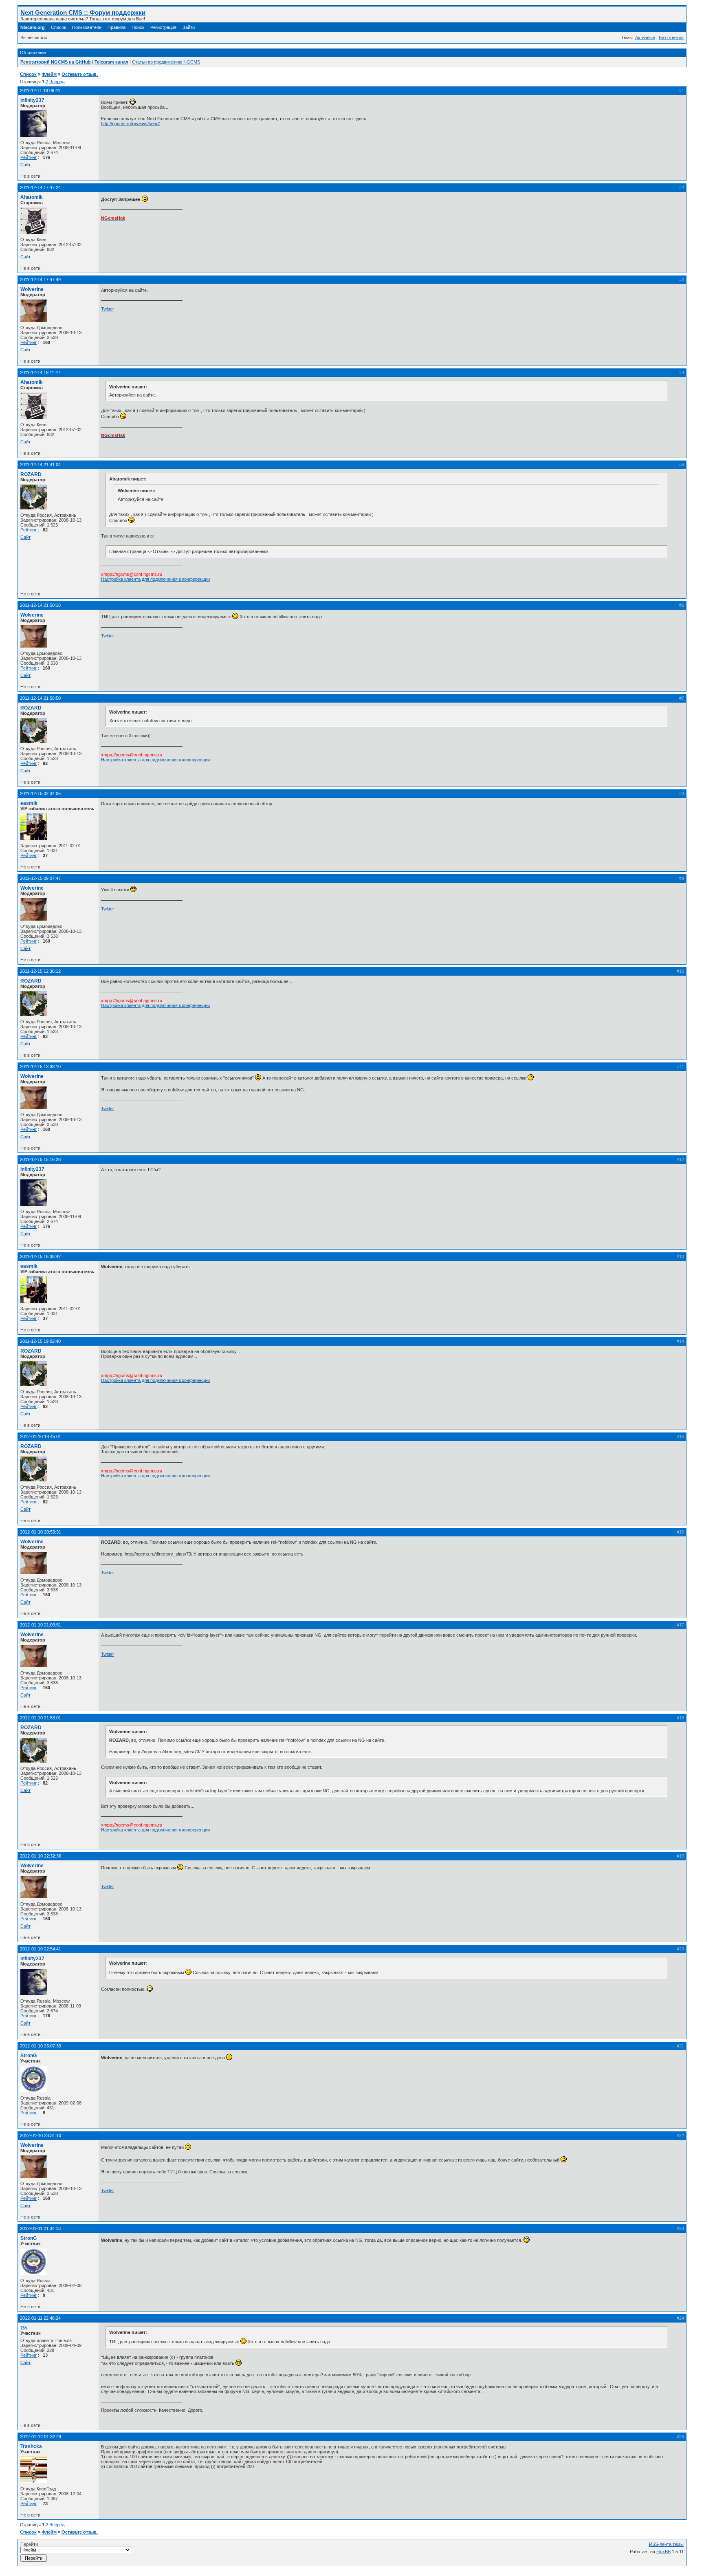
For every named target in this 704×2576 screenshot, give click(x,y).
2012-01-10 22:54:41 (41, 1949)
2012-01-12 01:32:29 (41, 2437)
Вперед (57, 82)
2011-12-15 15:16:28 (40, 1159)
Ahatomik (32, 197)
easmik (29, 803)
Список (58, 27)
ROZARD (31, 474)
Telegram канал (111, 62)
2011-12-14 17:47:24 (40, 187)
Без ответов (671, 37)
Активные (645, 37)
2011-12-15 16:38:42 (40, 1256)
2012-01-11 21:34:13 (40, 2228)
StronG (29, 2056)
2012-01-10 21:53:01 (41, 1718)
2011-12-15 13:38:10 (40, 1067)
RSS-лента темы (666, 2544)
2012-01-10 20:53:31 (41, 1532)
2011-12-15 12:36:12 (40, 971)
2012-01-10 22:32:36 (41, 1856)
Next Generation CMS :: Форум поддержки (83, 12)
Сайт (25, 165)
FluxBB (663, 2552)
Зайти (189, 27)
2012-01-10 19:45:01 (41, 1437)
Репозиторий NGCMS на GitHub (56, 62)
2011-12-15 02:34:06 (40, 793)
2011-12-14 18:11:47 (40, 372)
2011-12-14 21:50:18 (40, 605)
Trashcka (31, 2446)
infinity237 (32, 100)
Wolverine (32, 289)
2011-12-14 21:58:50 (40, 698)
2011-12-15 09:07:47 (40, 878)
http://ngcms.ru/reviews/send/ (130, 123)
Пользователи (87, 27)
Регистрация (163, 27)
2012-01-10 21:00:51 (41, 1625)
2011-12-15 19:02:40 (40, 1341)
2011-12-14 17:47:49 (40, 280)
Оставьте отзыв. (80, 74)
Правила (117, 27)
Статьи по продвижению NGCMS (166, 62)
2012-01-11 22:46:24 (40, 2318)
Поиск (138, 27)
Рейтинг (29, 157)
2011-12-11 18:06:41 (40, 90)
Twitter (108, 309)
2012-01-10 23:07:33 (41, 2046)
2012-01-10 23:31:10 (41, 2135)
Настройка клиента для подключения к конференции (155, 579)
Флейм (49, 74)
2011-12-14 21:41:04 (40, 465)
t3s (24, 2328)
